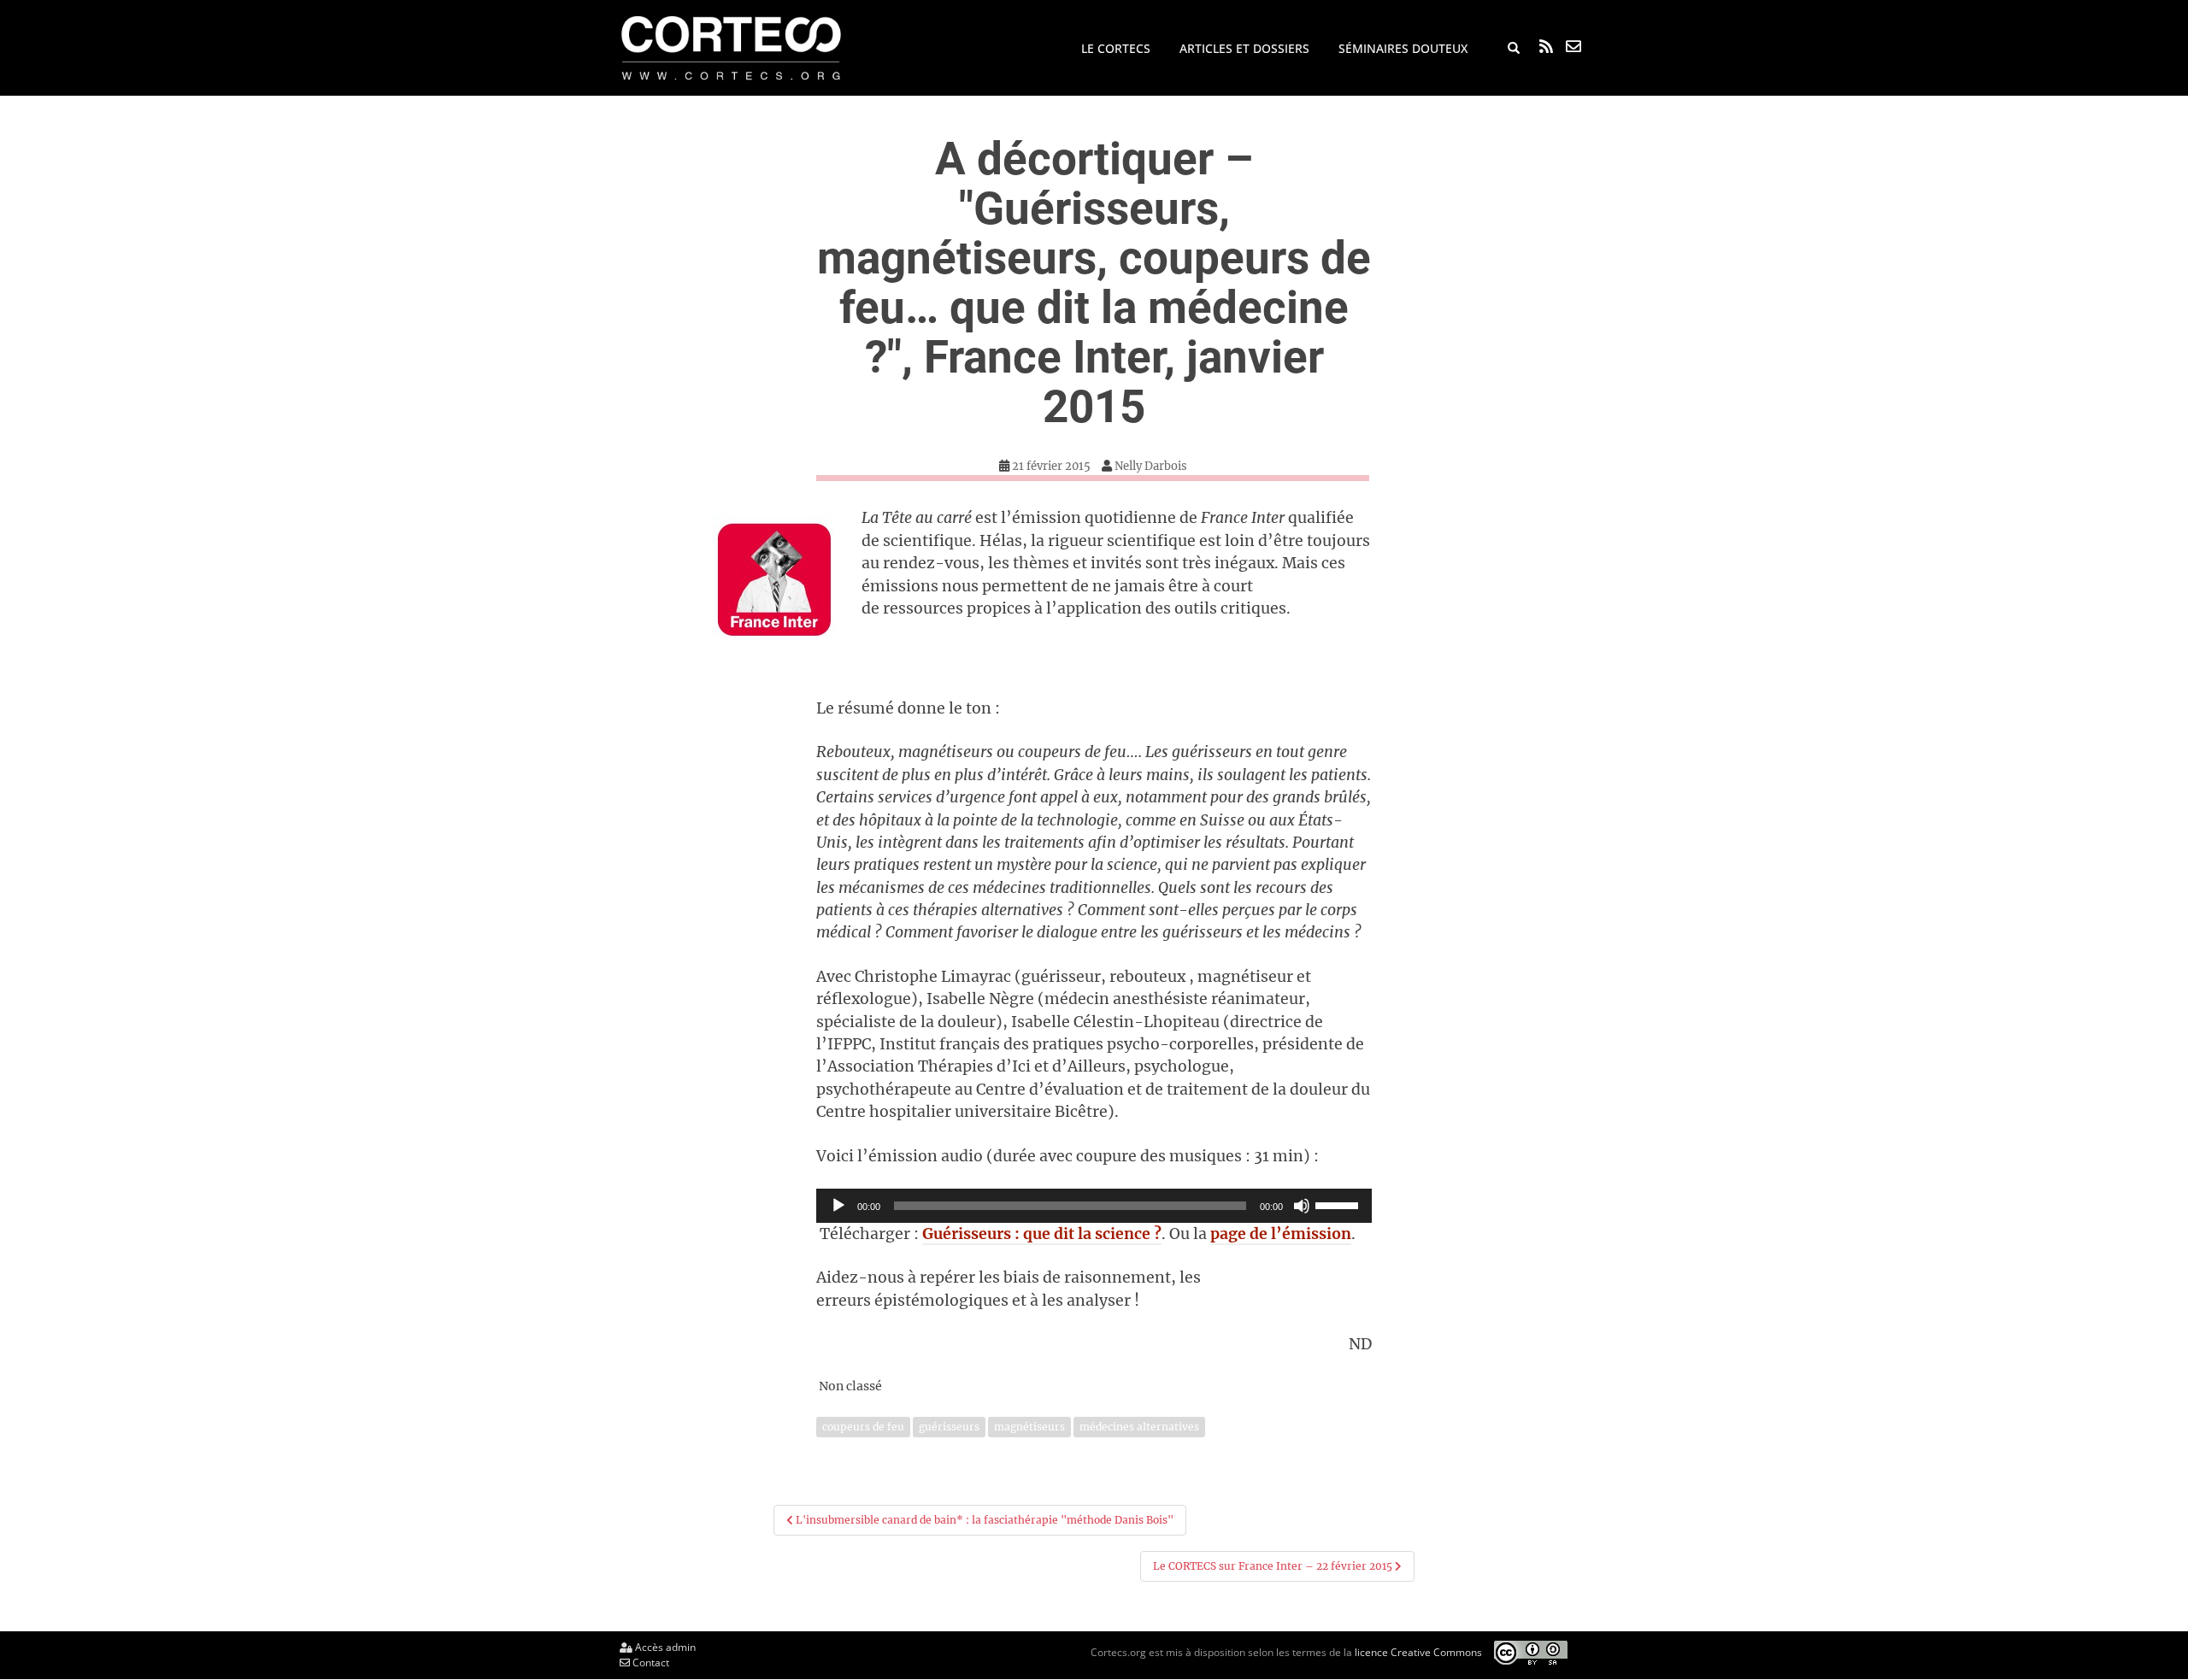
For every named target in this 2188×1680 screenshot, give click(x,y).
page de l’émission (1281, 1234)
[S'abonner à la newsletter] (1573, 46)
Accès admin (664, 1647)
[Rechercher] (1514, 49)
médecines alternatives (1139, 1427)
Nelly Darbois (1151, 466)
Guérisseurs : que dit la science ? (1042, 1234)
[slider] (1339, 1204)
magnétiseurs (1029, 1427)
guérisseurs (949, 1427)
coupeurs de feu (863, 1427)
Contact (650, 1662)
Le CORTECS (1116, 48)
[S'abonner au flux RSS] (1546, 46)
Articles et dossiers (1244, 48)
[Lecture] (838, 1206)
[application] (1094, 1206)
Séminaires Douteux (1403, 48)
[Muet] (1302, 1206)
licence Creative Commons (1418, 1651)
